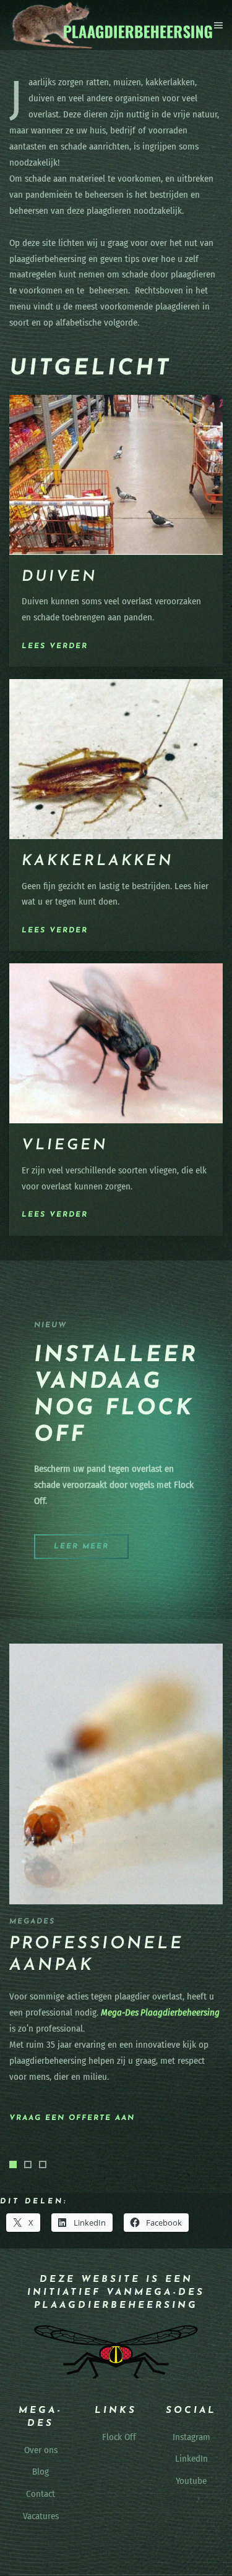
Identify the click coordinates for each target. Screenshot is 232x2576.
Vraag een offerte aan (72, 2118)
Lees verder (55, 646)
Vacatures (41, 2517)
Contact (41, 2494)
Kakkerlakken (97, 861)
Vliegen (65, 1146)
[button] (218, 25)
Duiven (59, 577)
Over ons (41, 2450)
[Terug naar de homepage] (112, 25)
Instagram (191, 2437)
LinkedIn (191, 2459)
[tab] (13, 2164)
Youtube (191, 2481)
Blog (41, 2472)
